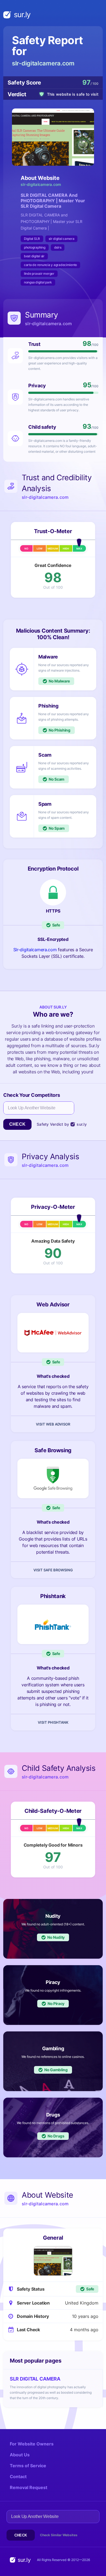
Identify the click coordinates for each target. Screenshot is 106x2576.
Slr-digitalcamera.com (35, 950)
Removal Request (29, 2487)
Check (17, 1124)
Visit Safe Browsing (53, 1570)
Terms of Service (28, 2466)
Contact (18, 2477)
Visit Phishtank (53, 1722)
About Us (20, 2455)
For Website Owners (32, 2444)
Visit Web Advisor (53, 1424)
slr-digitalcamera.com (43, 63)
